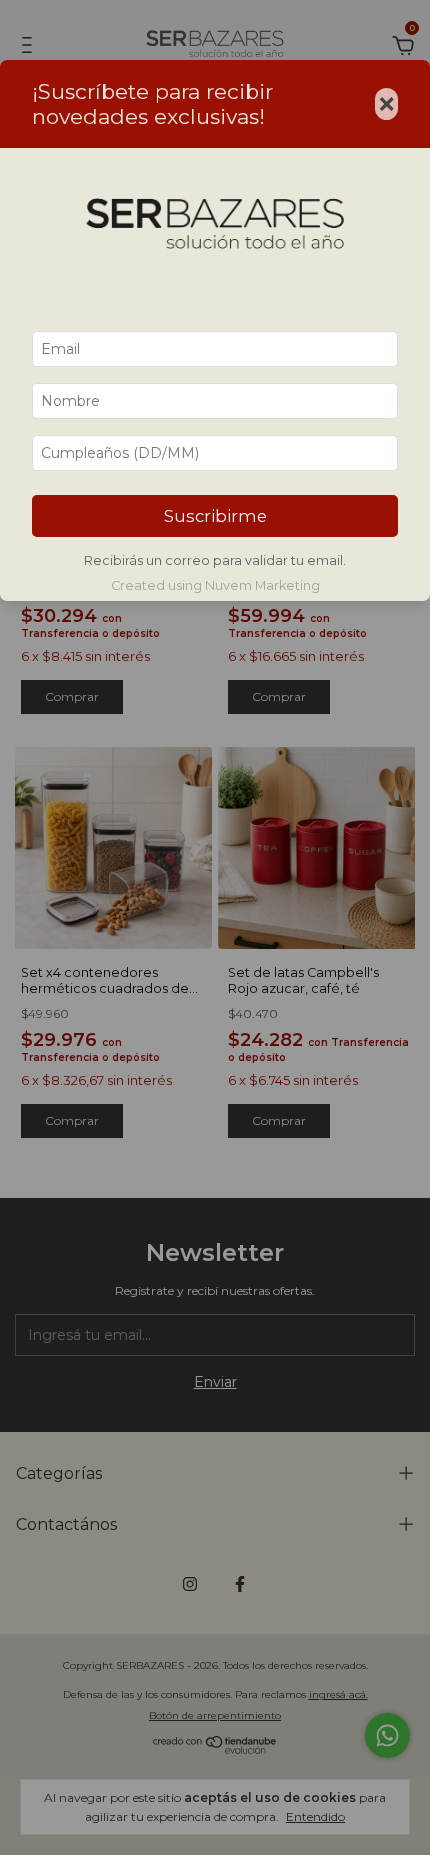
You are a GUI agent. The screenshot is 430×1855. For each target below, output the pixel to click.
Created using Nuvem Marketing (215, 585)
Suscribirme (215, 516)
